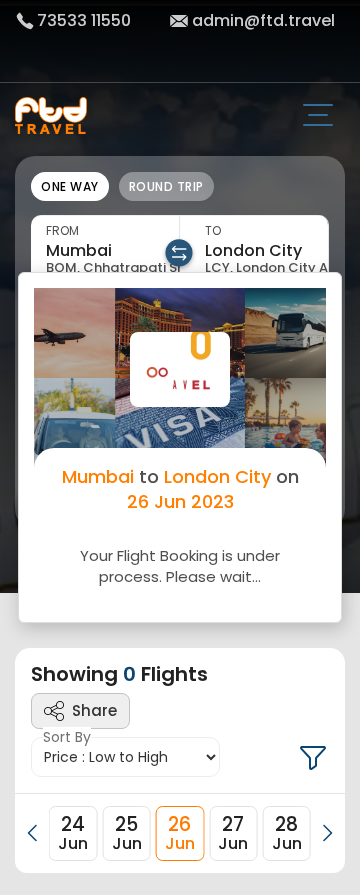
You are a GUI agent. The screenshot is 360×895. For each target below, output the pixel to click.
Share (94, 710)
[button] (33, 833)
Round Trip (166, 186)
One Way (70, 186)
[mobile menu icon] (325, 117)
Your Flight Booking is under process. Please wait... (180, 566)
